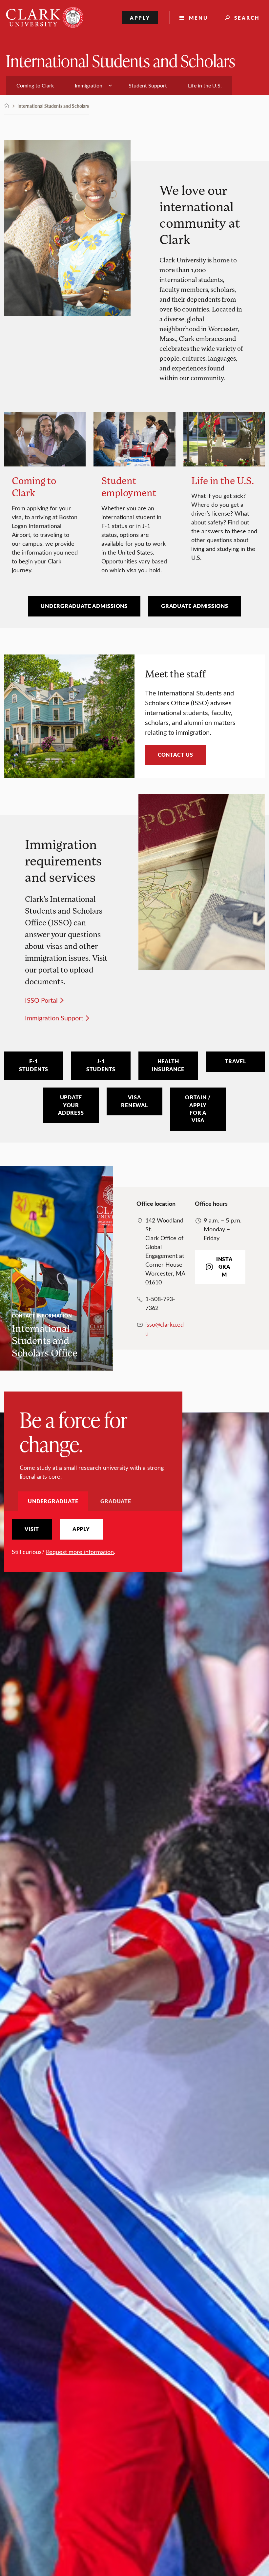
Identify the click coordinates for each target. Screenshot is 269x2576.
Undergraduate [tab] (53, 1501)
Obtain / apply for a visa (198, 1109)
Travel (236, 1061)
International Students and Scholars (121, 60)
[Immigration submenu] (110, 85)
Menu (198, 18)
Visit (32, 1529)
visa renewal (134, 1101)
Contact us (176, 755)
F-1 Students (34, 1065)
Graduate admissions (195, 606)
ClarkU (7, 106)
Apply (140, 18)
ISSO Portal (41, 1000)
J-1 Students (101, 1065)
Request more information (80, 1552)
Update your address (71, 1105)
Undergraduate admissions (84, 606)
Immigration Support (54, 1018)
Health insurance (168, 1065)
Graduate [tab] (116, 1501)
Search (247, 18)
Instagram (224, 1267)
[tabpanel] (93, 1537)
